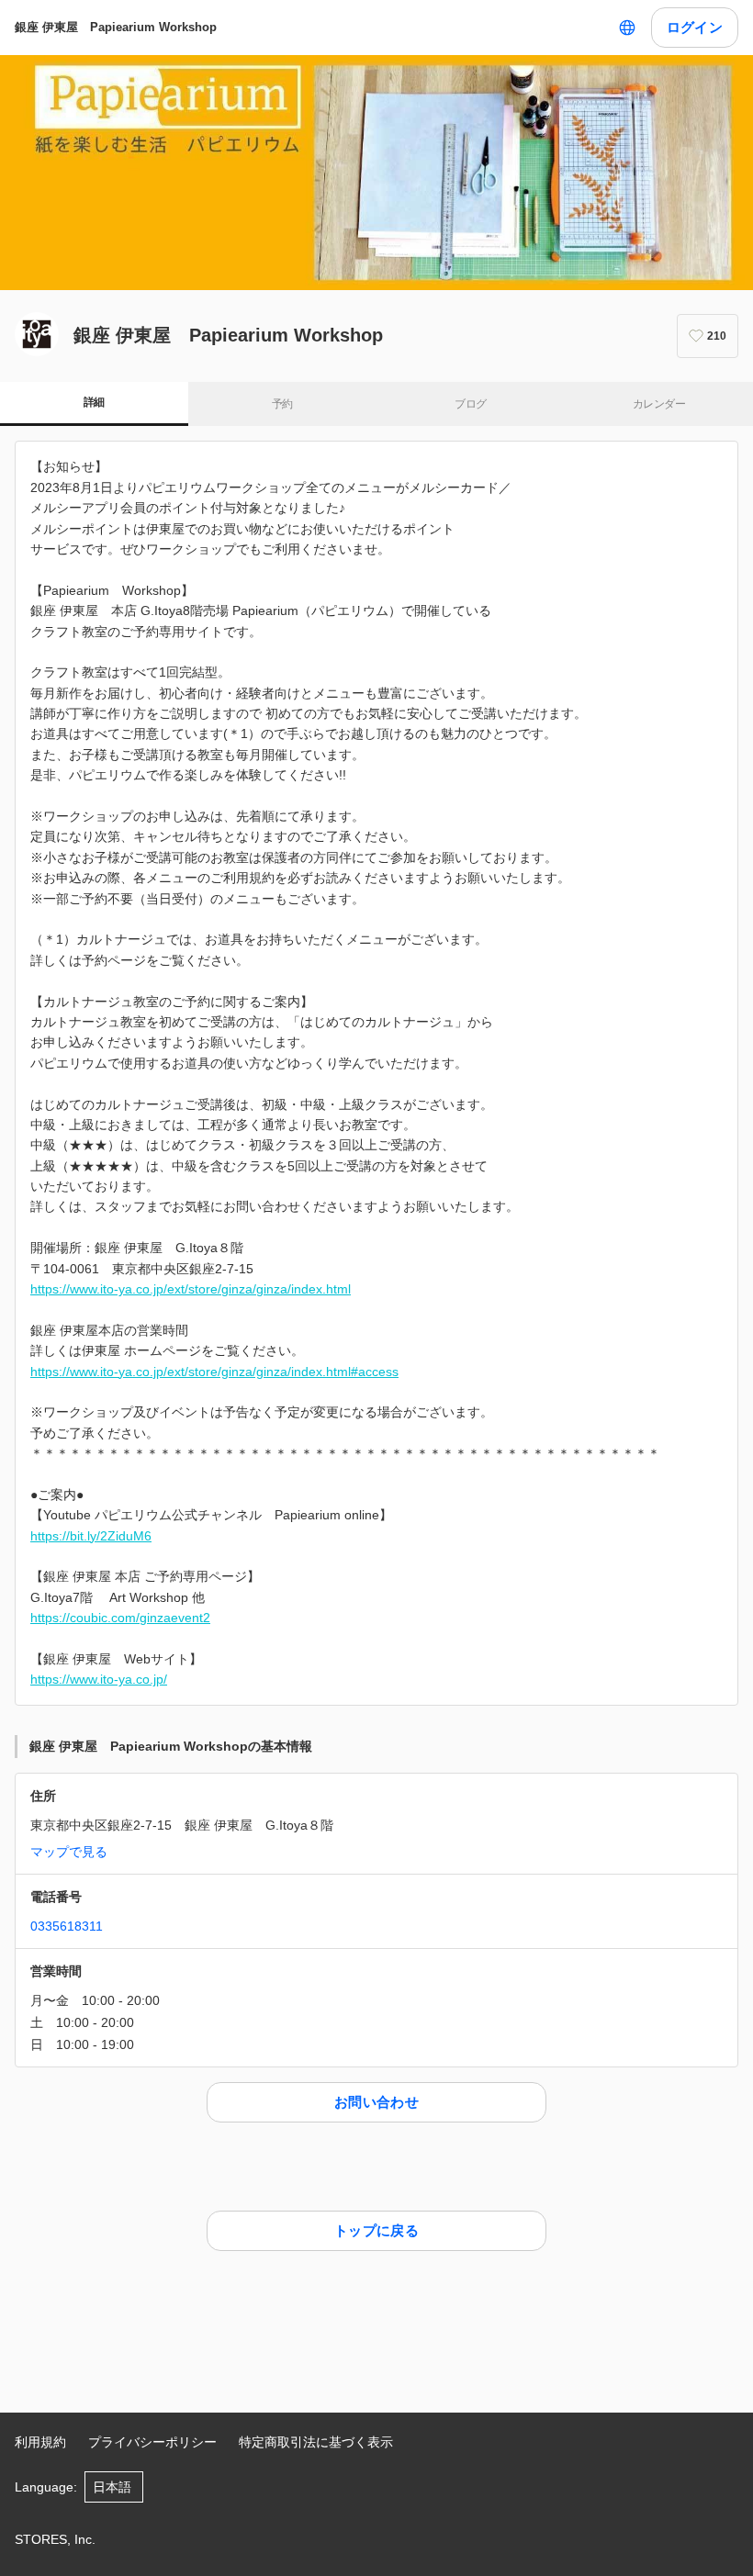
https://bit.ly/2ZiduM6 (91, 1536)
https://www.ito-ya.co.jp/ (99, 1679)
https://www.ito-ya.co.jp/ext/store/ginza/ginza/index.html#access (214, 1372)
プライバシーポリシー (152, 2442)
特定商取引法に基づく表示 (316, 2442)
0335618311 (67, 1926)
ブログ (470, 404)
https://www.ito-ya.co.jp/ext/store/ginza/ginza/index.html (191, 1289)
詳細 (94, 402)
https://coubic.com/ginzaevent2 (120, 1618)
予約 (282, 404)
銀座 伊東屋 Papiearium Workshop (116, 27)
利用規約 (40, 2442)
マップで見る (69, 1852)
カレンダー (659, 404)
